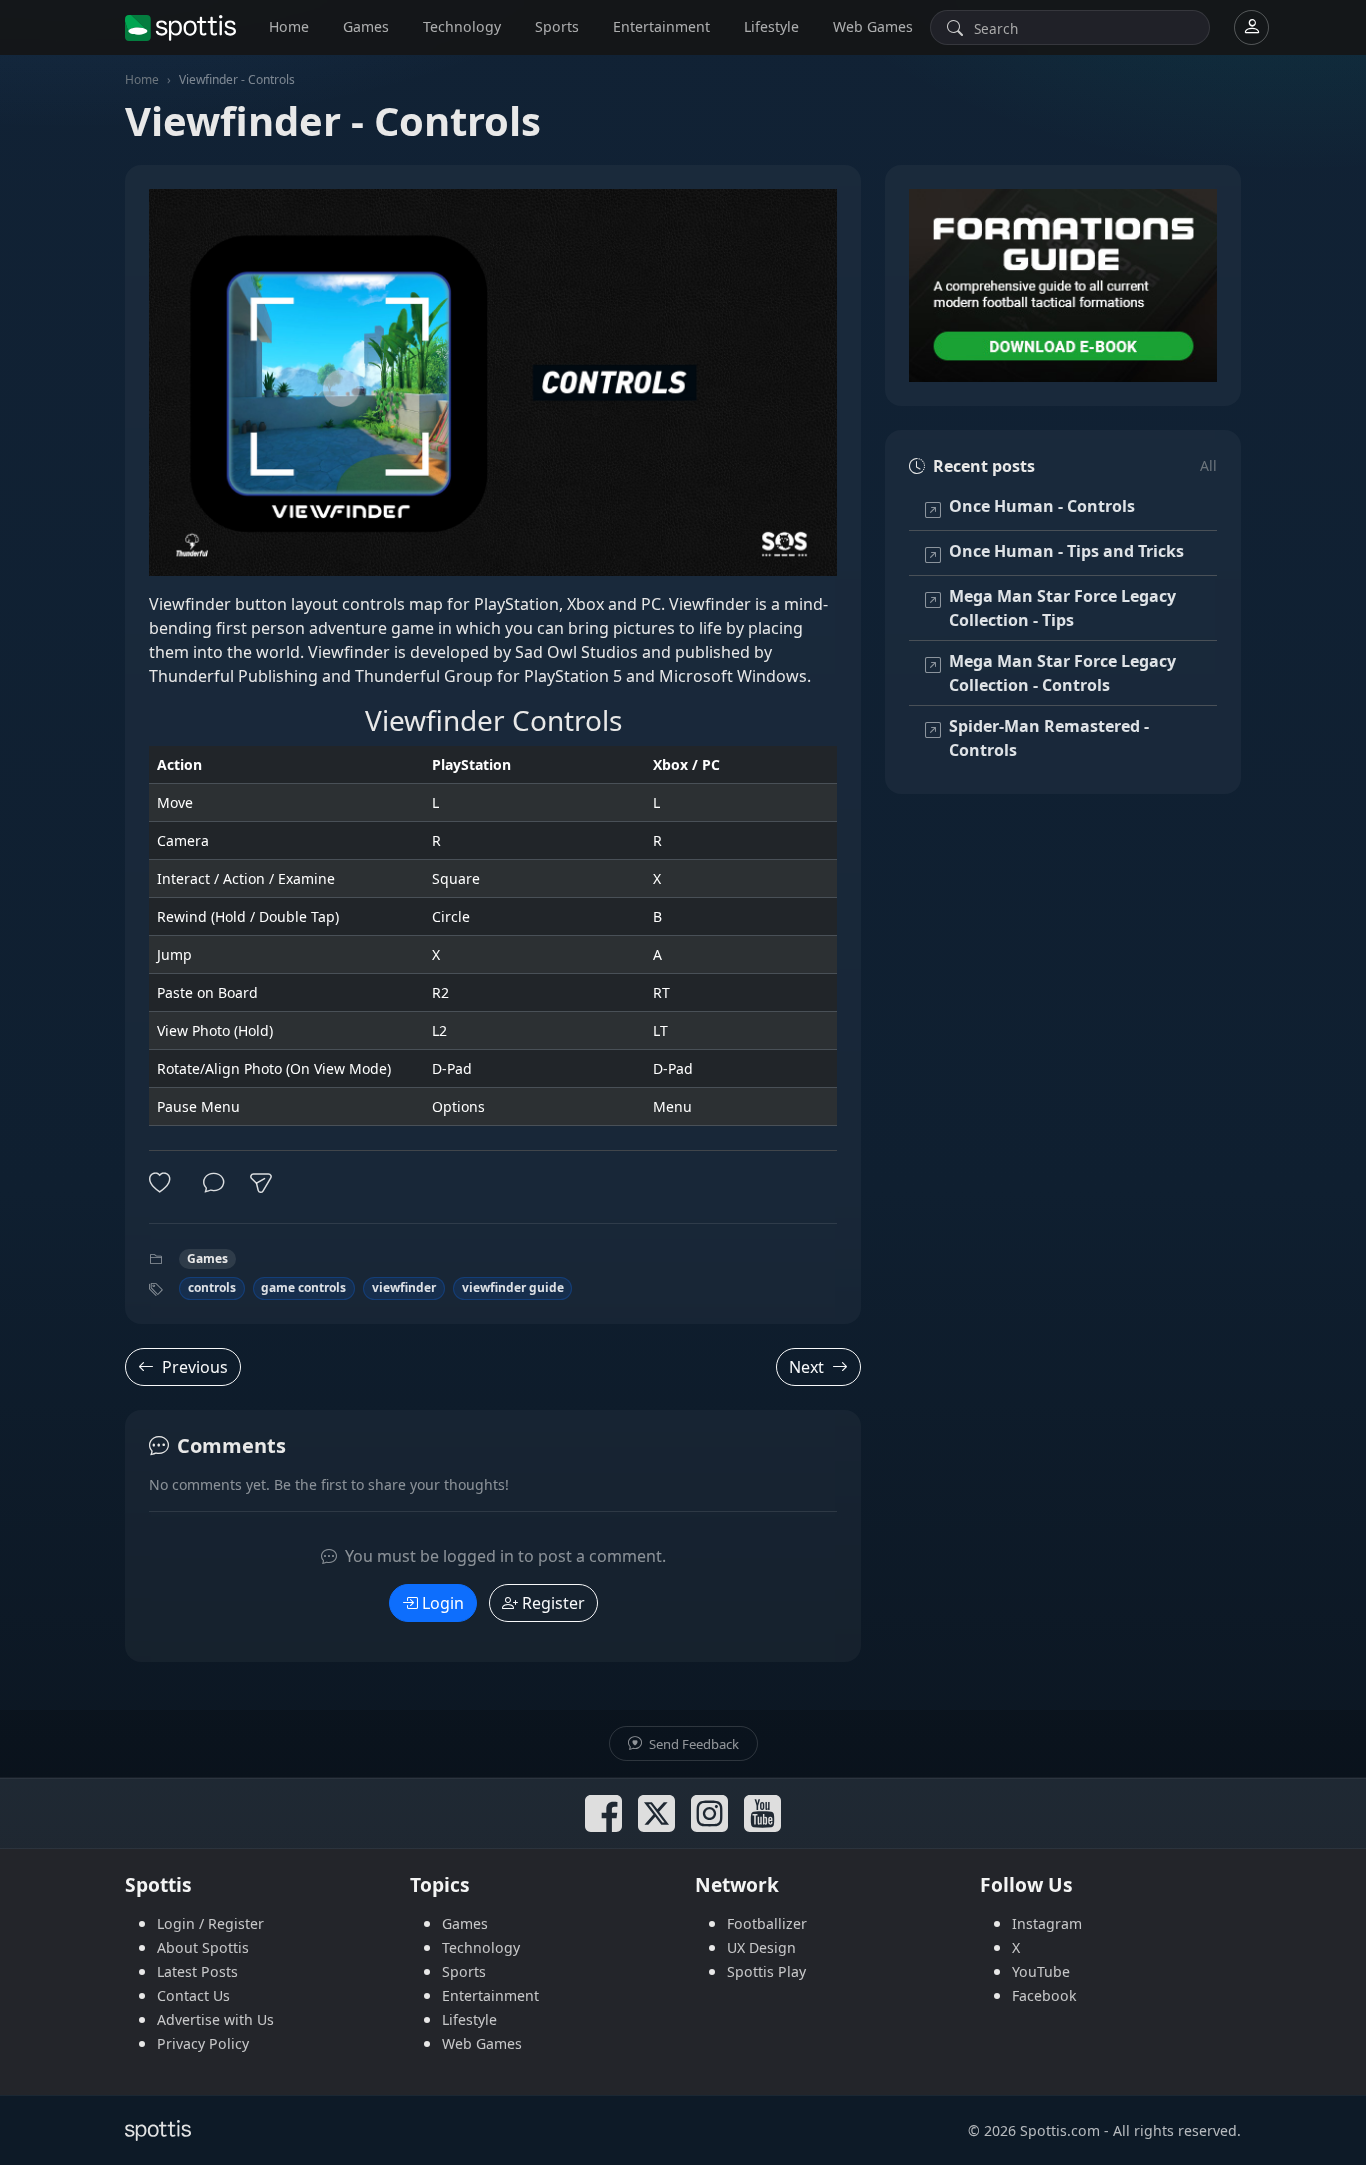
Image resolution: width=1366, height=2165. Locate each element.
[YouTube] (762, 1813)
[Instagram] (709, 1813)
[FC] (1063, 285)
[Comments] (214, 1183)
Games (366, 26)
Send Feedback (692, 1744)
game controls (303, 1287)
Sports (557, 26)
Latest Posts (197, 1971)
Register (553, 1603)
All (1208, 465)
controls (212, 1287)
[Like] (164, 1183)
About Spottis (203, 1947)
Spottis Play (766, 1971)
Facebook (1044, 1995)
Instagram (1047, 1923)
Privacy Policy (203, 2043)
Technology (462, 26)
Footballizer (767, 1923)
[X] (656, 1813)
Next (806, 1367)
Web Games (873, 26)
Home (289, 26)
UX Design (761, 1947)
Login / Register (210, 1923)
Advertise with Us (215, 2019)
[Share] (261, 1183)
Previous (195, 1367)
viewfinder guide (513, 1287)
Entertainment (661, 26)
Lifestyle (771, 26)
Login (443, 1603)
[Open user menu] (1251, 27)
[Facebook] (603, 1813)
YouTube (1041, 1971)
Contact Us (193, 1995)
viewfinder (404, 1287)
